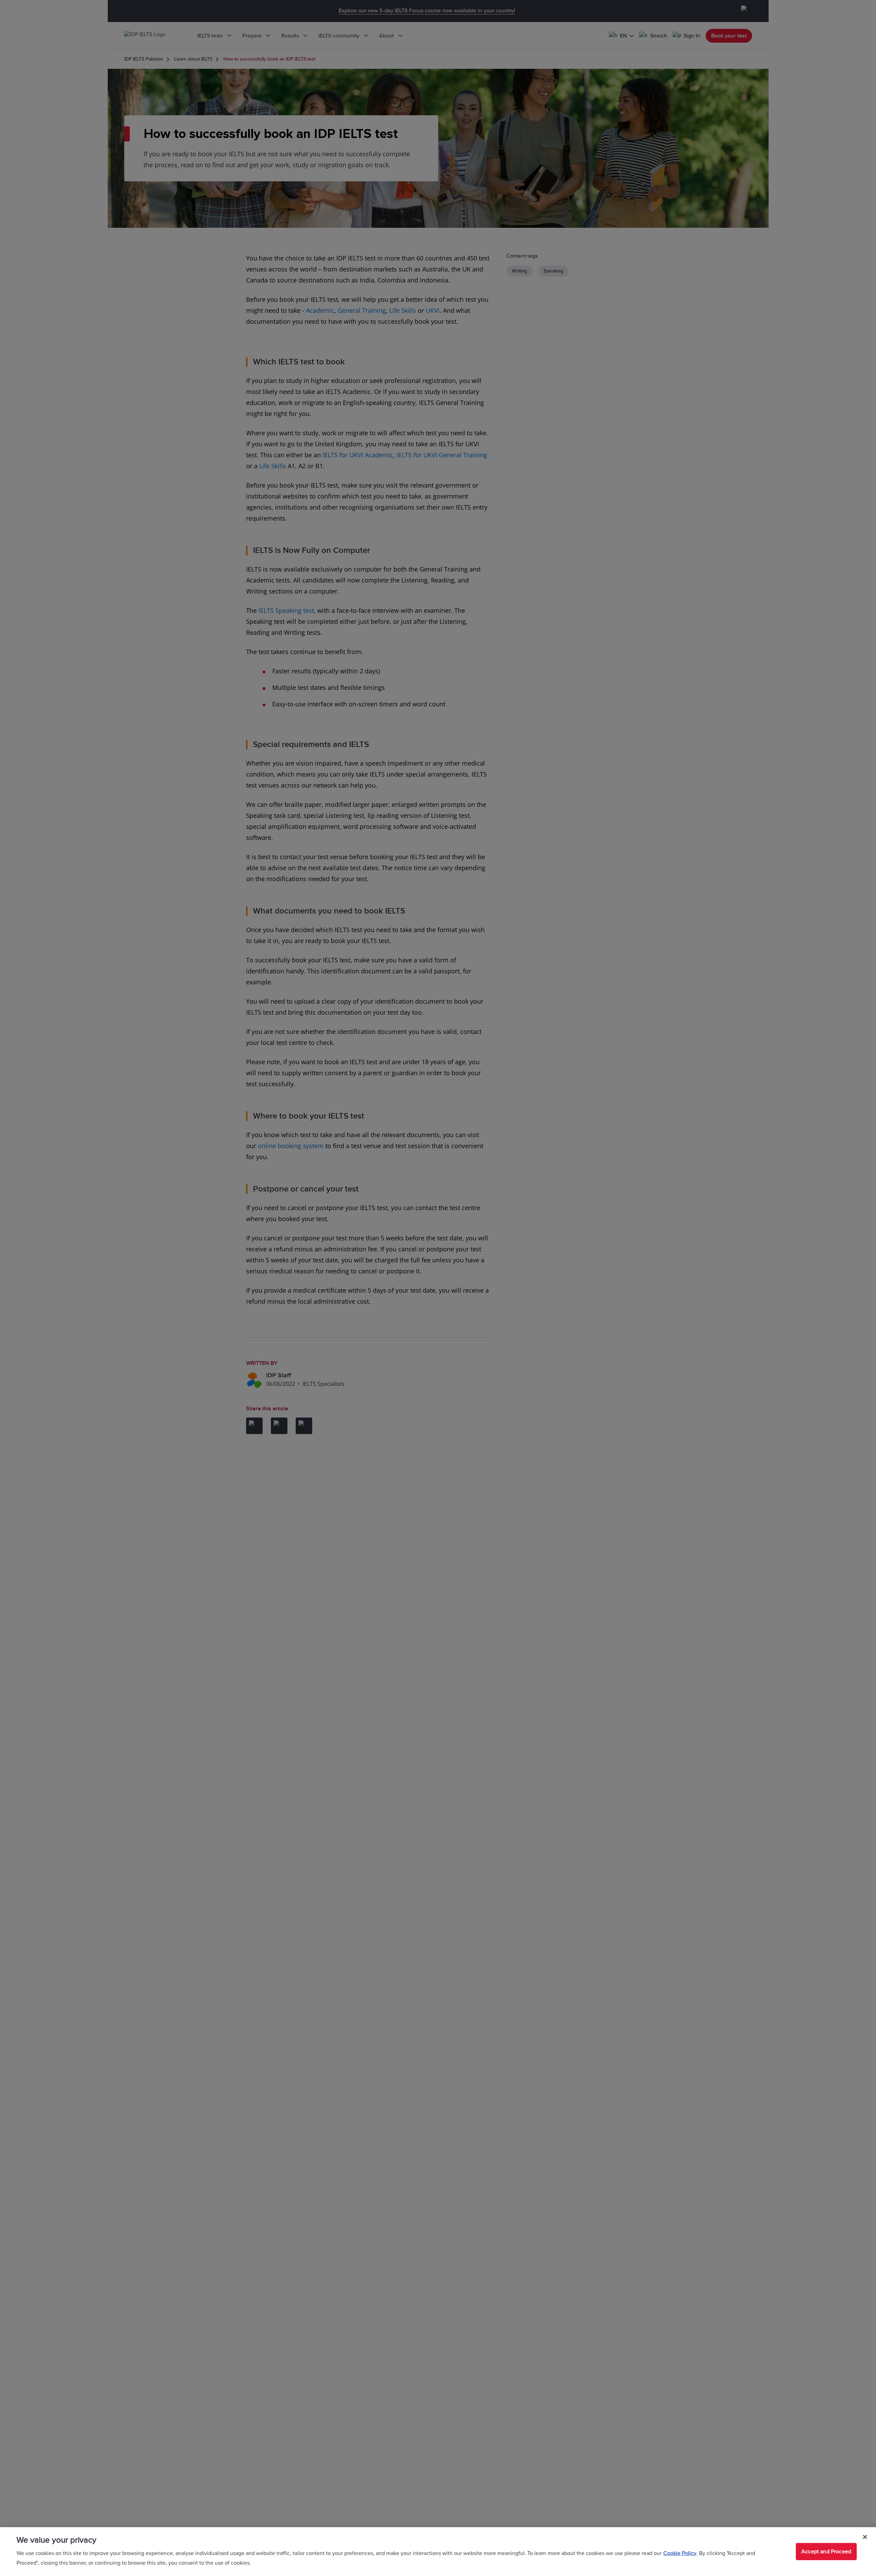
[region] (438, 2552)
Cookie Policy (680, 2553)
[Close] (865, 2537)
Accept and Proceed (826, 2552)
